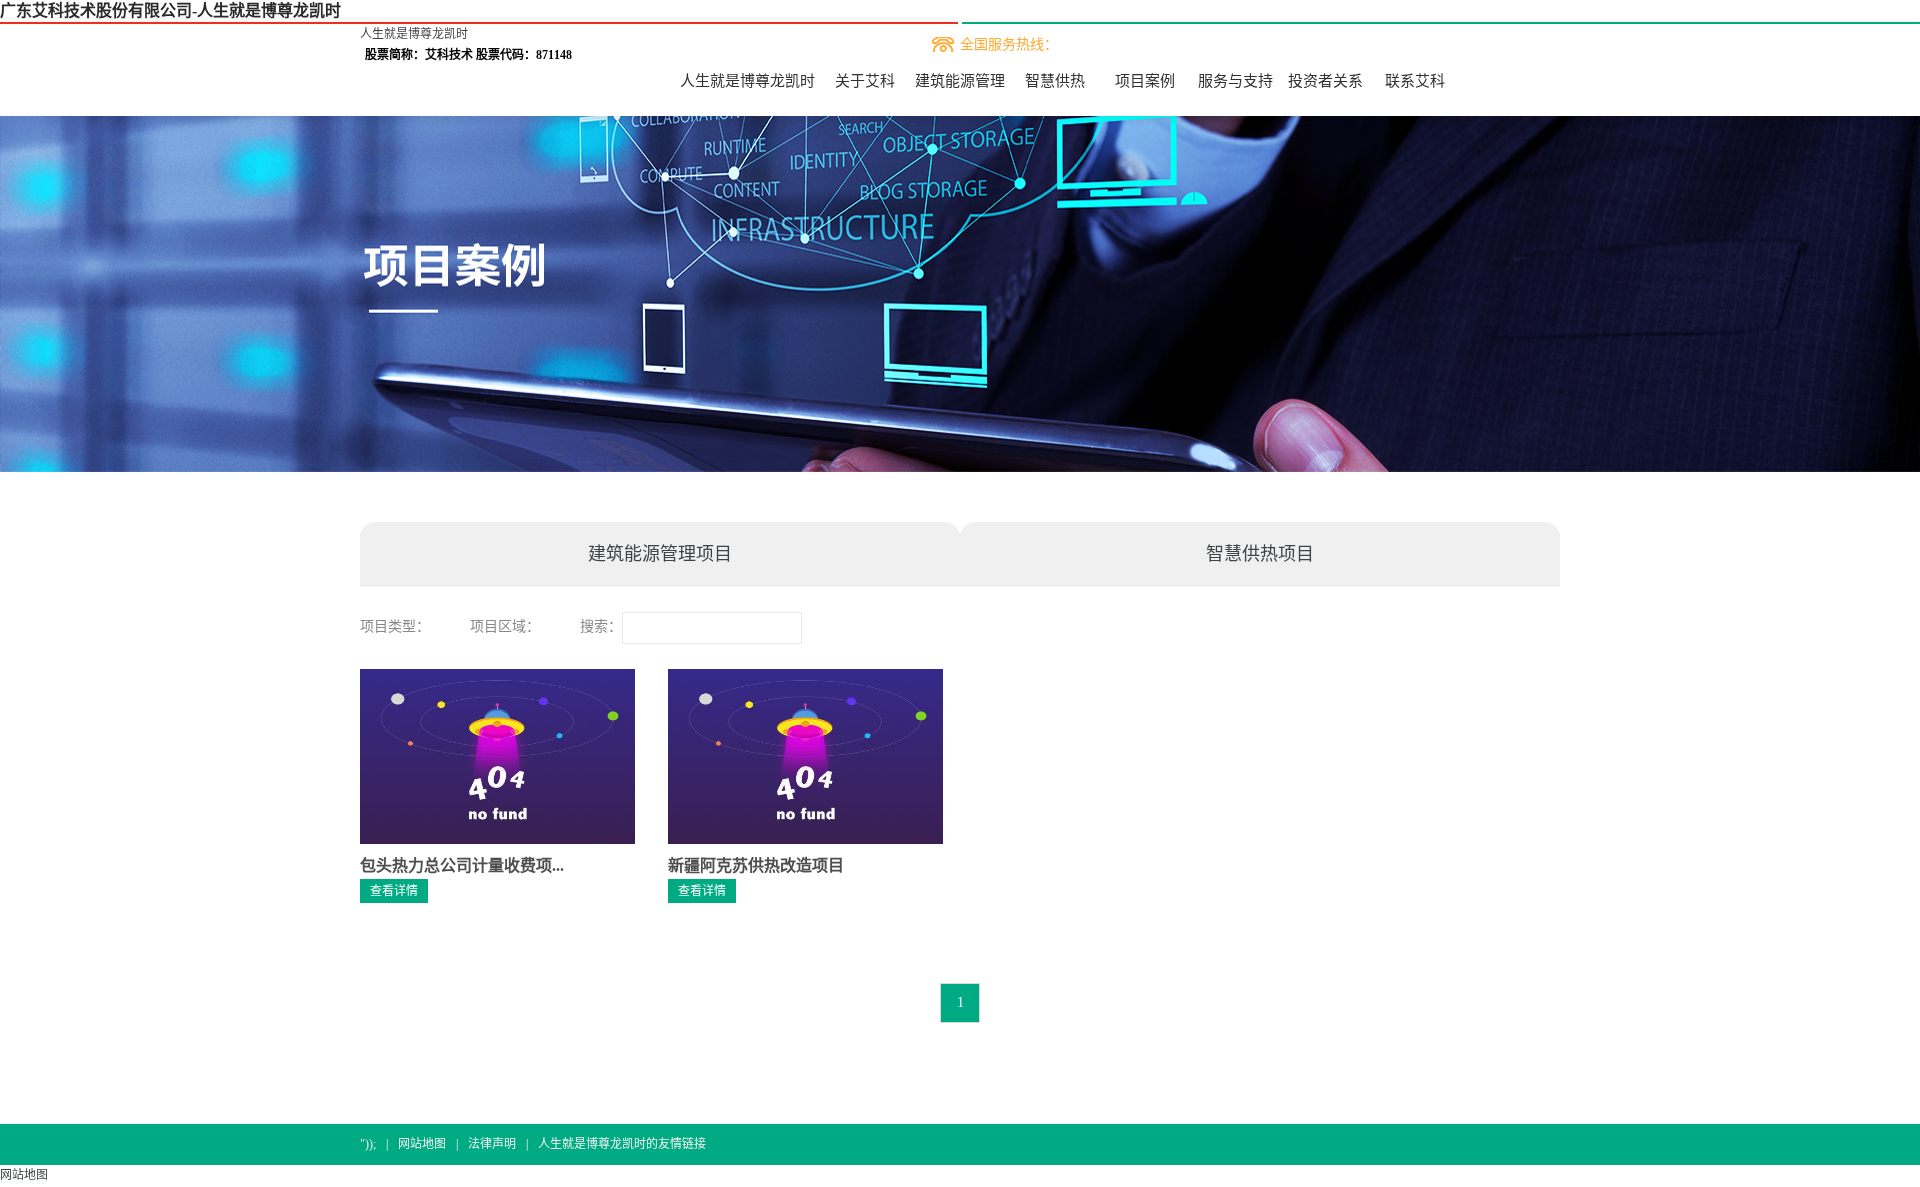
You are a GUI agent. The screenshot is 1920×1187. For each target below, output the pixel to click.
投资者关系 (1325, 81)
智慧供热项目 (1260, 554)
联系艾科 (1415, 81)
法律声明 (492, 1144)
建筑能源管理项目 (660, 554)
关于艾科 (865, 81)
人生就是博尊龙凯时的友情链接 (622, 1144)
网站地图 (422, 1144)
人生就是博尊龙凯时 (414, 34)
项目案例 (1145, 81)
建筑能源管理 (960, 81)
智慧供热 (1055, 81)
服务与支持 (1235, 81)
